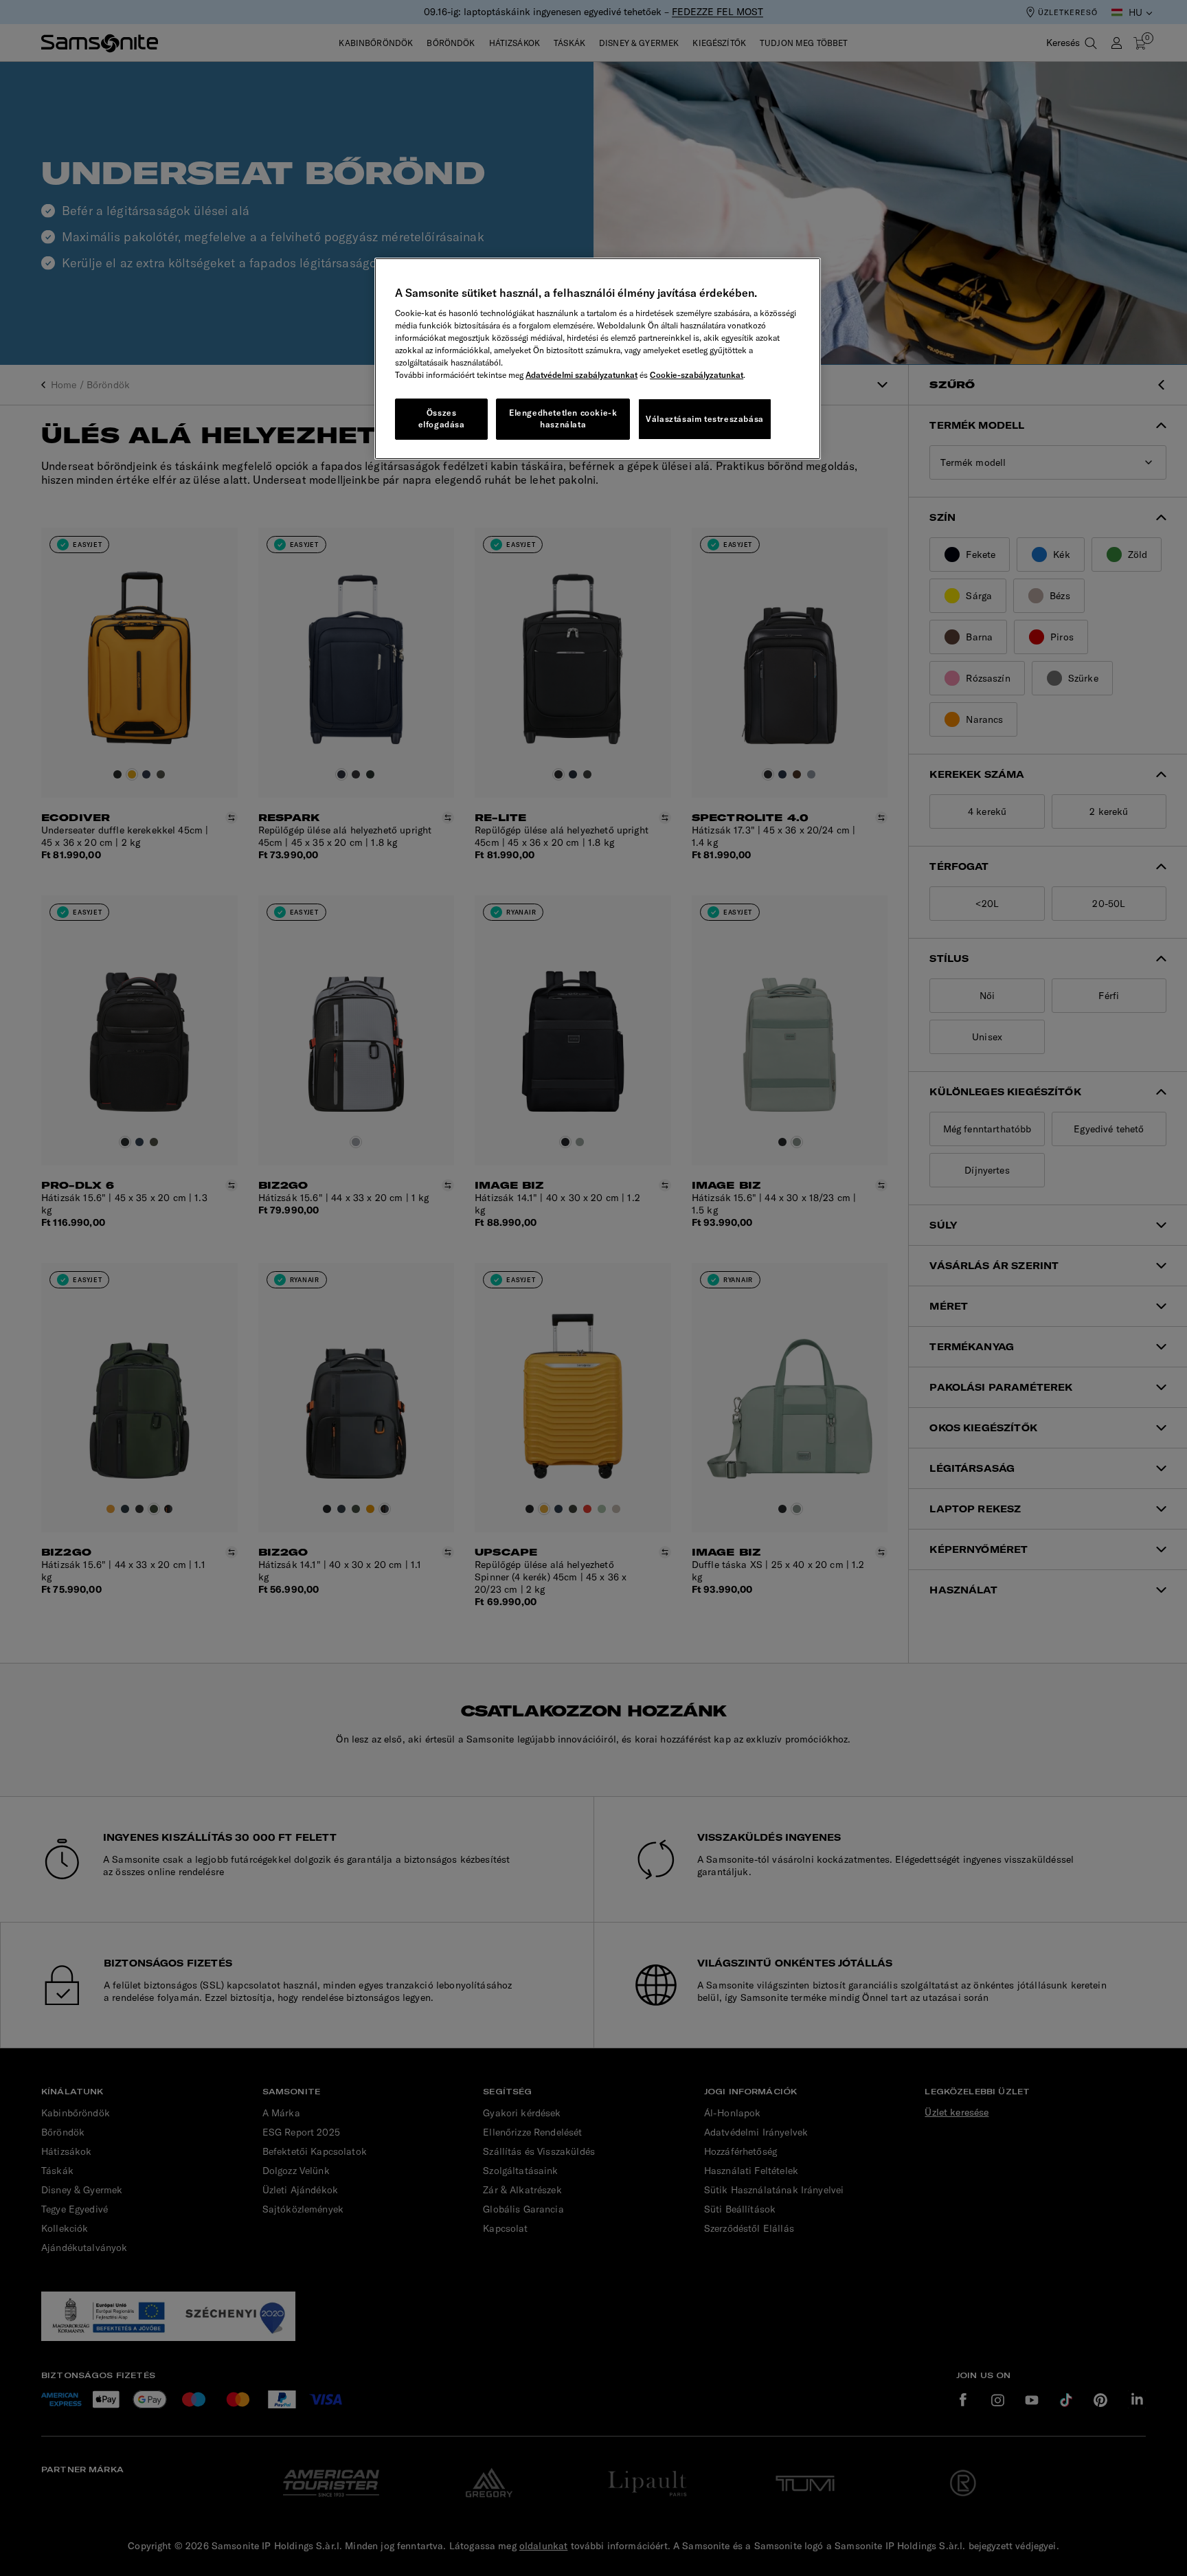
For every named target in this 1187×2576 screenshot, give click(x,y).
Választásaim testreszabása (705, 419)
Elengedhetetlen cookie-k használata (563, 418)
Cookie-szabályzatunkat (697, 375)
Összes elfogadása (442, 418)
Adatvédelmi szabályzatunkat (581, 375)
